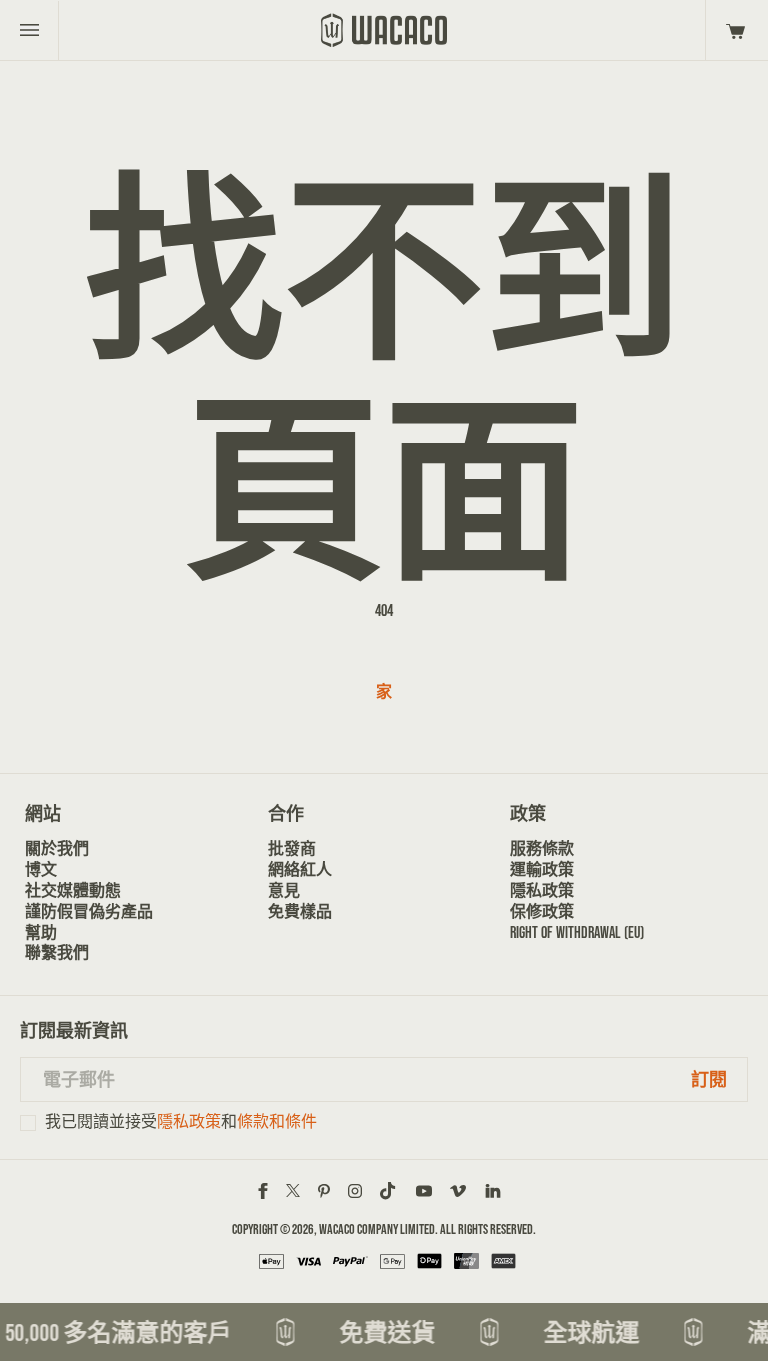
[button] (732, 30)
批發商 (292, 848)
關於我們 (57, 848)
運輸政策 (542, 869)
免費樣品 (300, 911)
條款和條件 (277, 1121)
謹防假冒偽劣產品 (89, 911)
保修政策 (542, 911)
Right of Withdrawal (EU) (577, 932)
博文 (41, 869)
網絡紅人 (300, 869)
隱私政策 (542, 890)
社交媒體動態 (73, 890)
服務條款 (542, 848)
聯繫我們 (57, 952)
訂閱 (709, 1079)
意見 (284, 890)
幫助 (41, 932)
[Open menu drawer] (29, 30)
